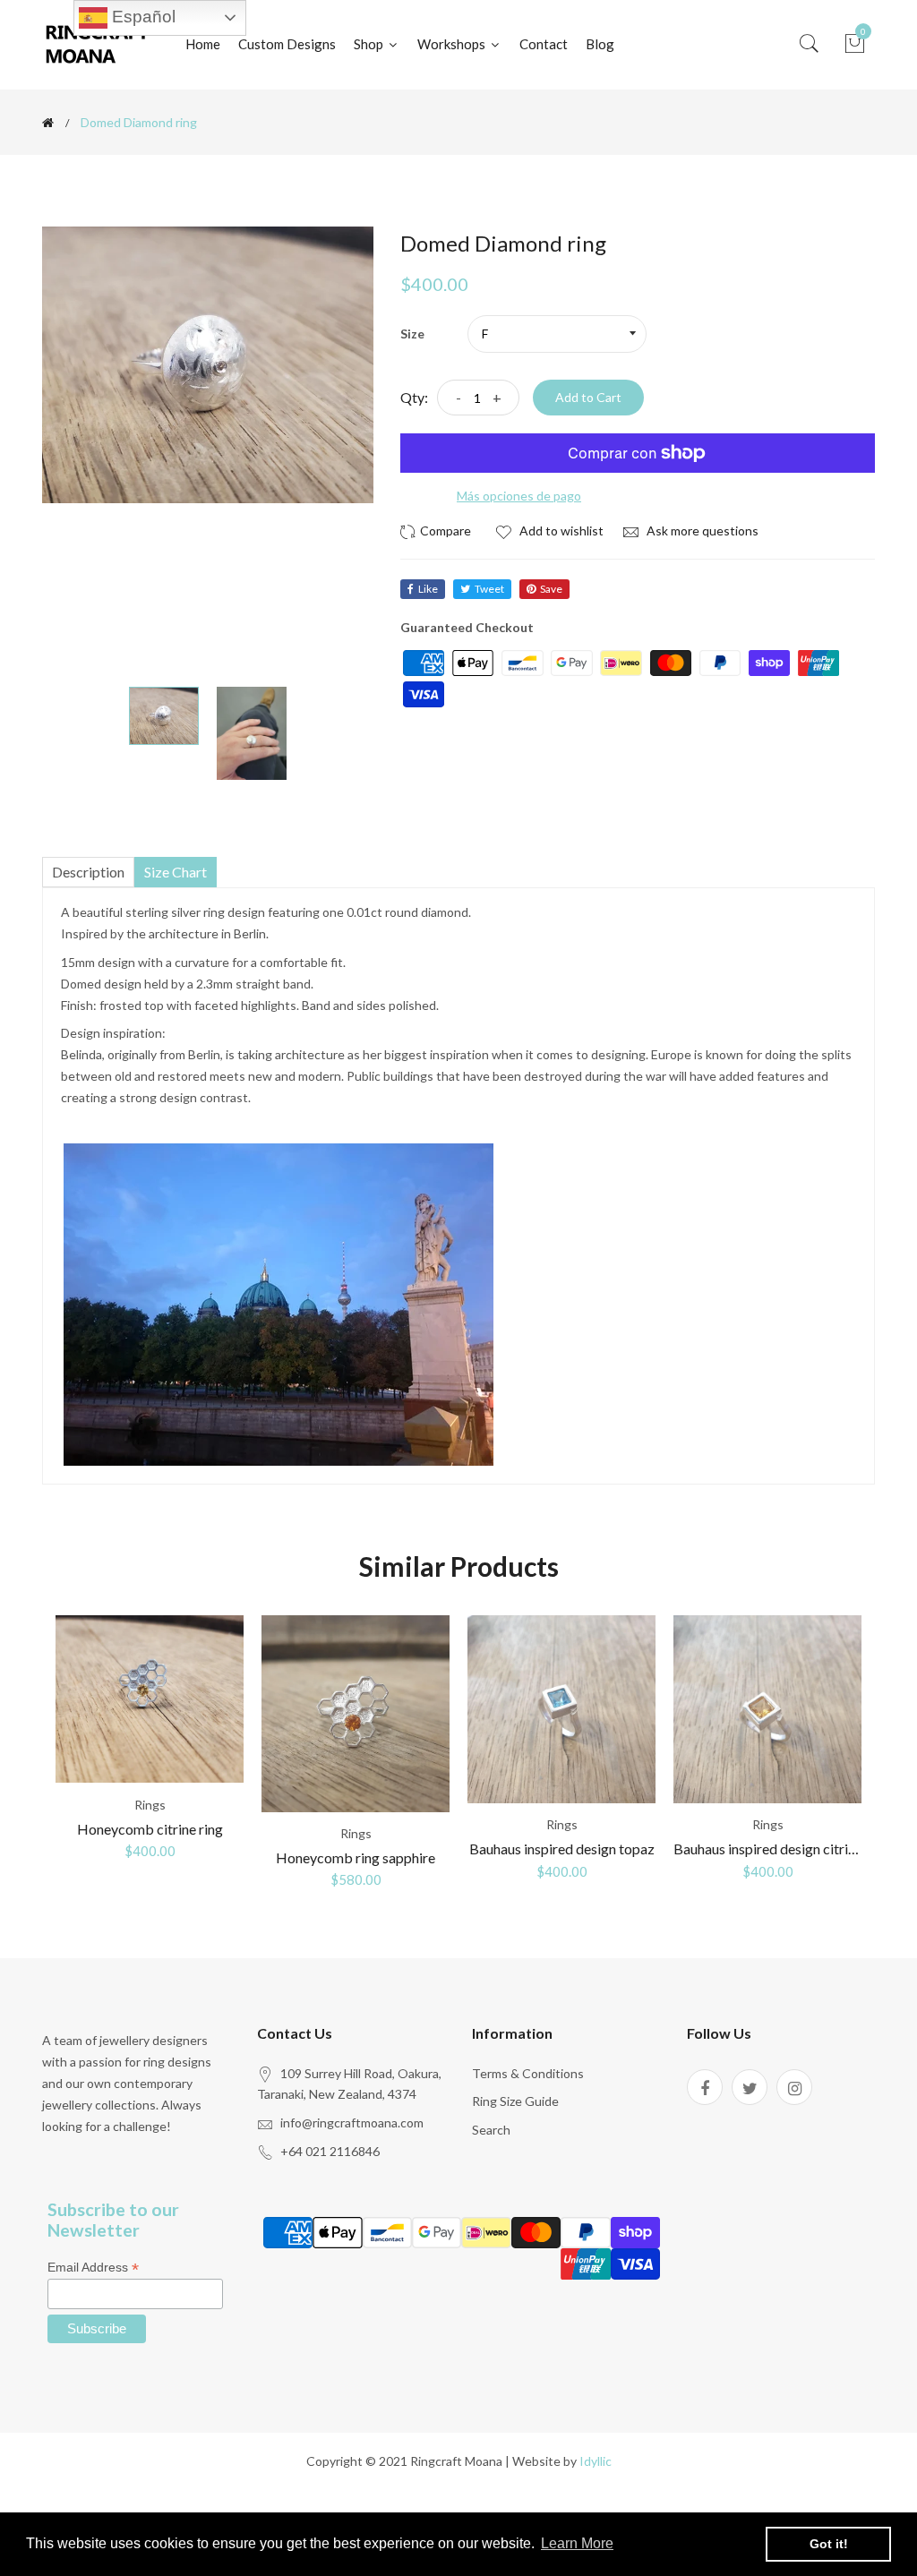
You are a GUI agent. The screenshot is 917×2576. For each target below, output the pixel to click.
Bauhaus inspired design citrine (768, 1849)
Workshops (453, 44)
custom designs (287, 44)
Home (203, 44)
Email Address (93, 2268)
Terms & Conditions (528, 2073)
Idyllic (596, 2461)
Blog (600, 44)
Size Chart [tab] (176, 872)
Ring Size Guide (515, 2101)
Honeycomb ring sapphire (356, 1857)
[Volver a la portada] (48, 123)
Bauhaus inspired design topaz (562, 1849)
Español (141, 17)
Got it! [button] (829, 2544)
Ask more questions (701, 531)
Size (412, 334)
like (428, 589)
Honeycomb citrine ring (150, 1829)
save (551, 589)
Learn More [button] (577, 2543)
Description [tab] (88, 872)
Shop (370, 44)
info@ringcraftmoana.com (352, 2122)
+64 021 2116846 (330, 2151)
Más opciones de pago (519, 496)
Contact (544, 44)
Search (491, 2130)
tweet (489, 589)
